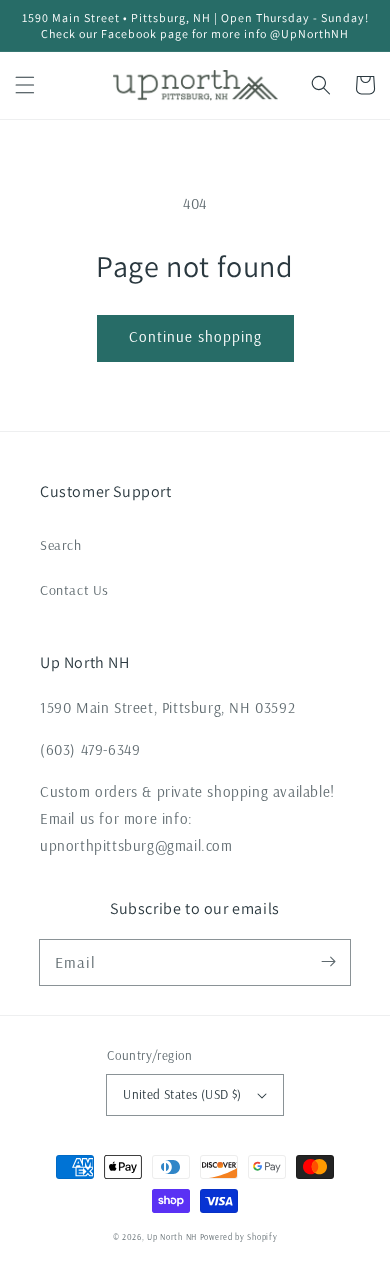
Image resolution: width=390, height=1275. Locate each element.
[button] (25, 85)
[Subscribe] (328, 962)
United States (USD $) (182, 1094)
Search (61, 545)
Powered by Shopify (239, 1237)
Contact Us (74, 590)
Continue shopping (195, 336)
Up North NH (172, 1237)
